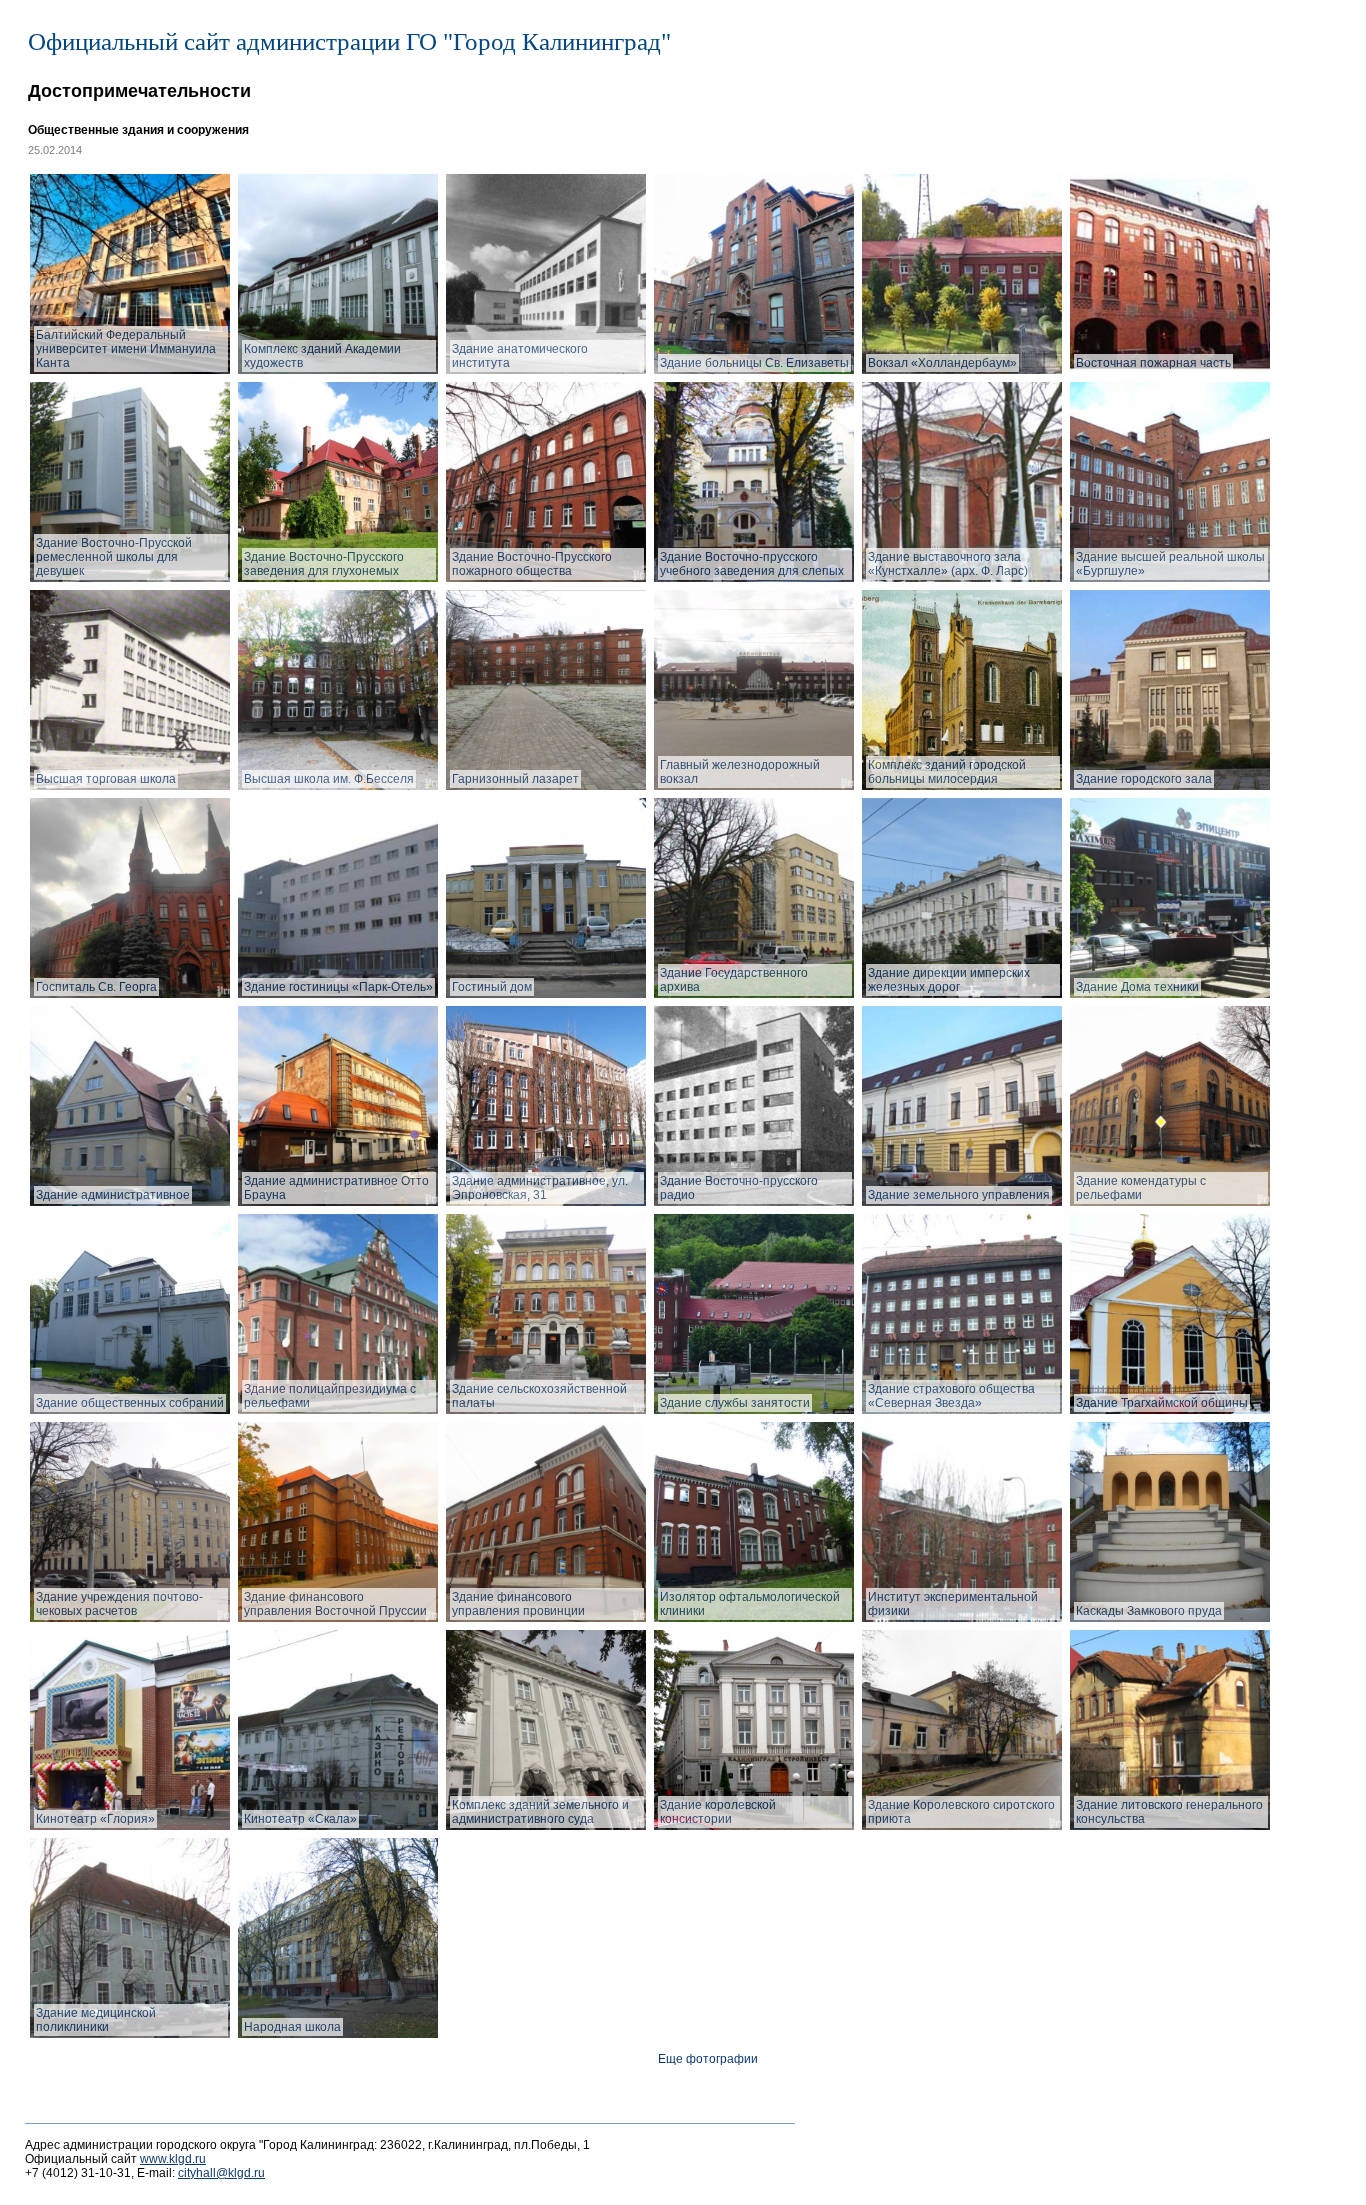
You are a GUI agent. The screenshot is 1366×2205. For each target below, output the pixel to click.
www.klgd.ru (173, 2159)
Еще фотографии (708, 2059)
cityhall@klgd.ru (221, 2173)
